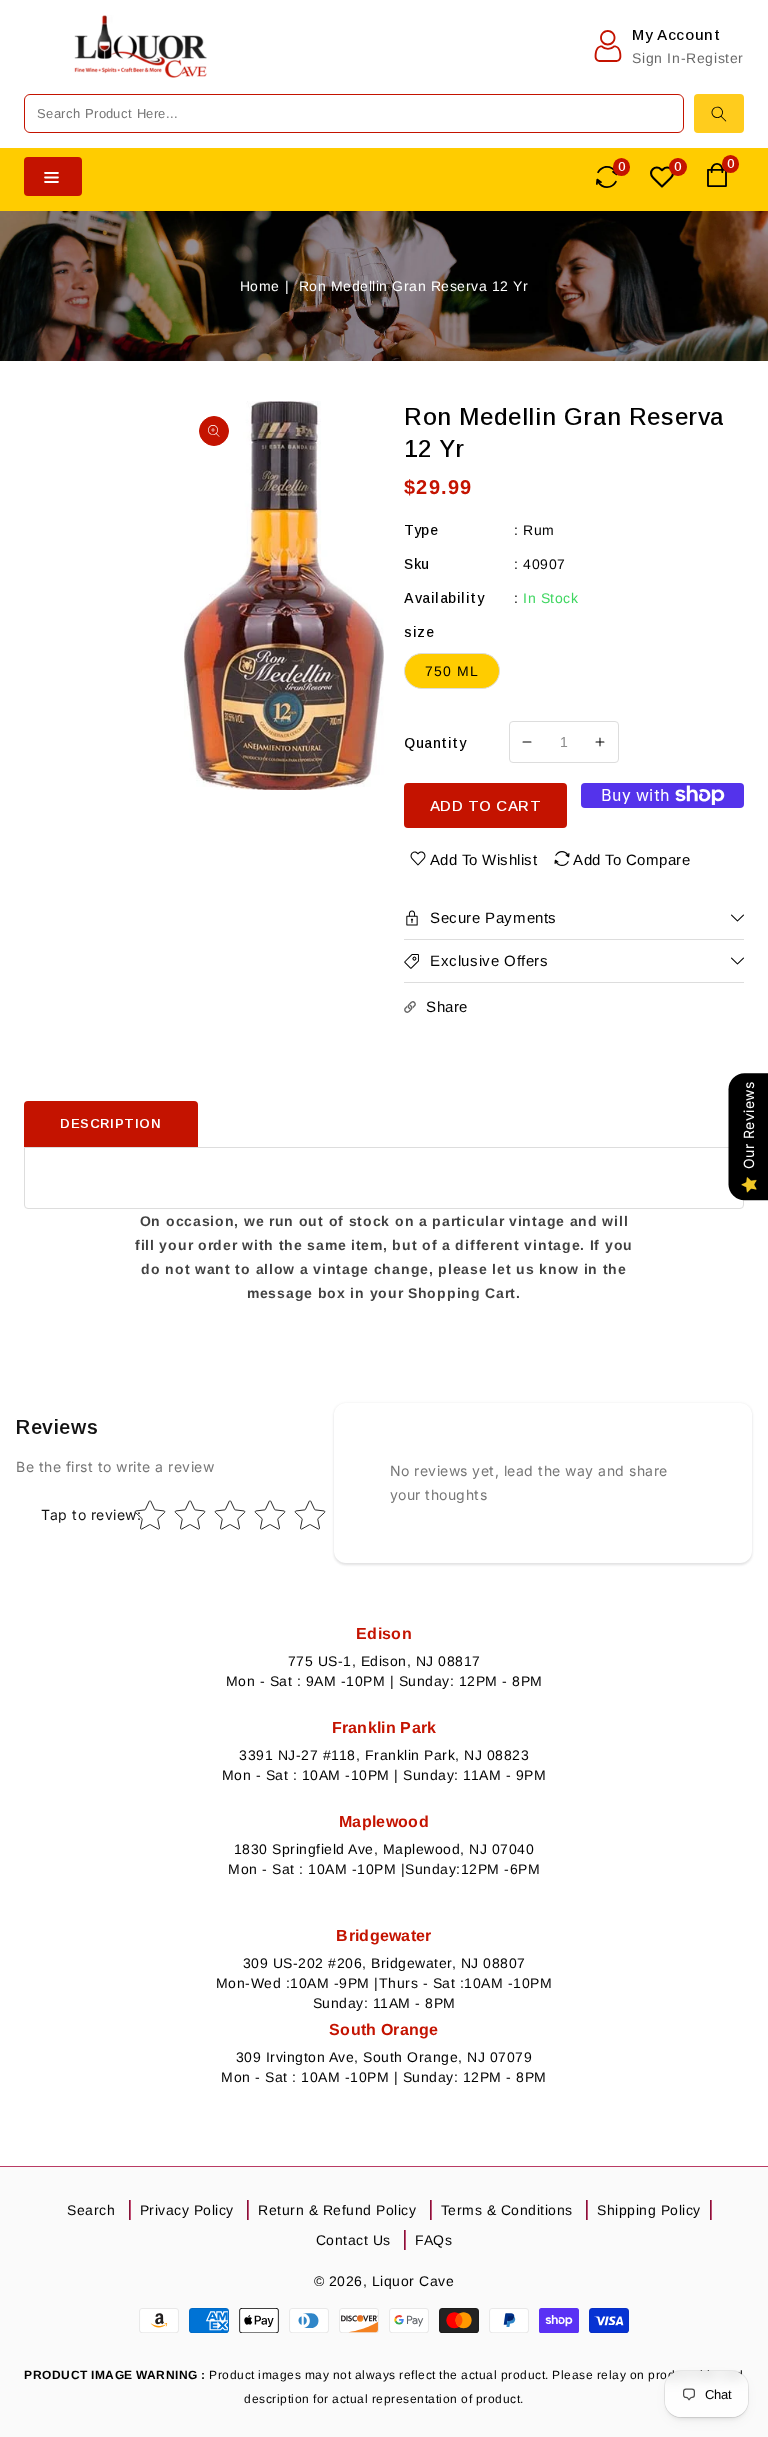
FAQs (433, 2240)
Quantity (435, 743)
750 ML (452, 671)
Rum (539, 530)
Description (111, 1123)
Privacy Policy (187, 2210)
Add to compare (631, 859)
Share (447, 1006)
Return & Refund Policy (337, 2210)
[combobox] (354, 113)
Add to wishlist (484, 859)
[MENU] (38, 66)
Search (91, 2210)
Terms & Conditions (507, 2210)
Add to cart (486, 805)
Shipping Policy (649, 2210)
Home (260, 286)
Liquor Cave (413, 2281)
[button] (38, 66)
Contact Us (353, 2240)
